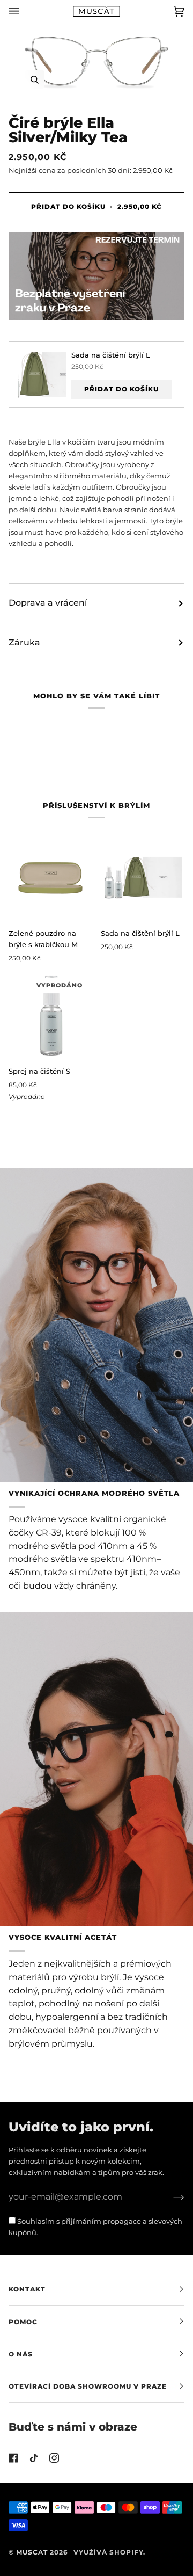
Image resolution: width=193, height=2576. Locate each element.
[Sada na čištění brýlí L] (143, 877)
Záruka (24, 642)
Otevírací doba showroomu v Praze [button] (88, 2386)
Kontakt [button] (27, 2289)
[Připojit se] (170, 2197)
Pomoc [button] (23, 2322)
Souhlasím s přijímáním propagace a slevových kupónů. (95, 2227)
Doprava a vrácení (48, 603)
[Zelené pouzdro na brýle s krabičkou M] (50, 877)
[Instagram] (54, 2458)
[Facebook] (13, 2458)
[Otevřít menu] (25, 11)
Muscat (32, 2552)
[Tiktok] (34, 2458)
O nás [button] (21, 2354)
